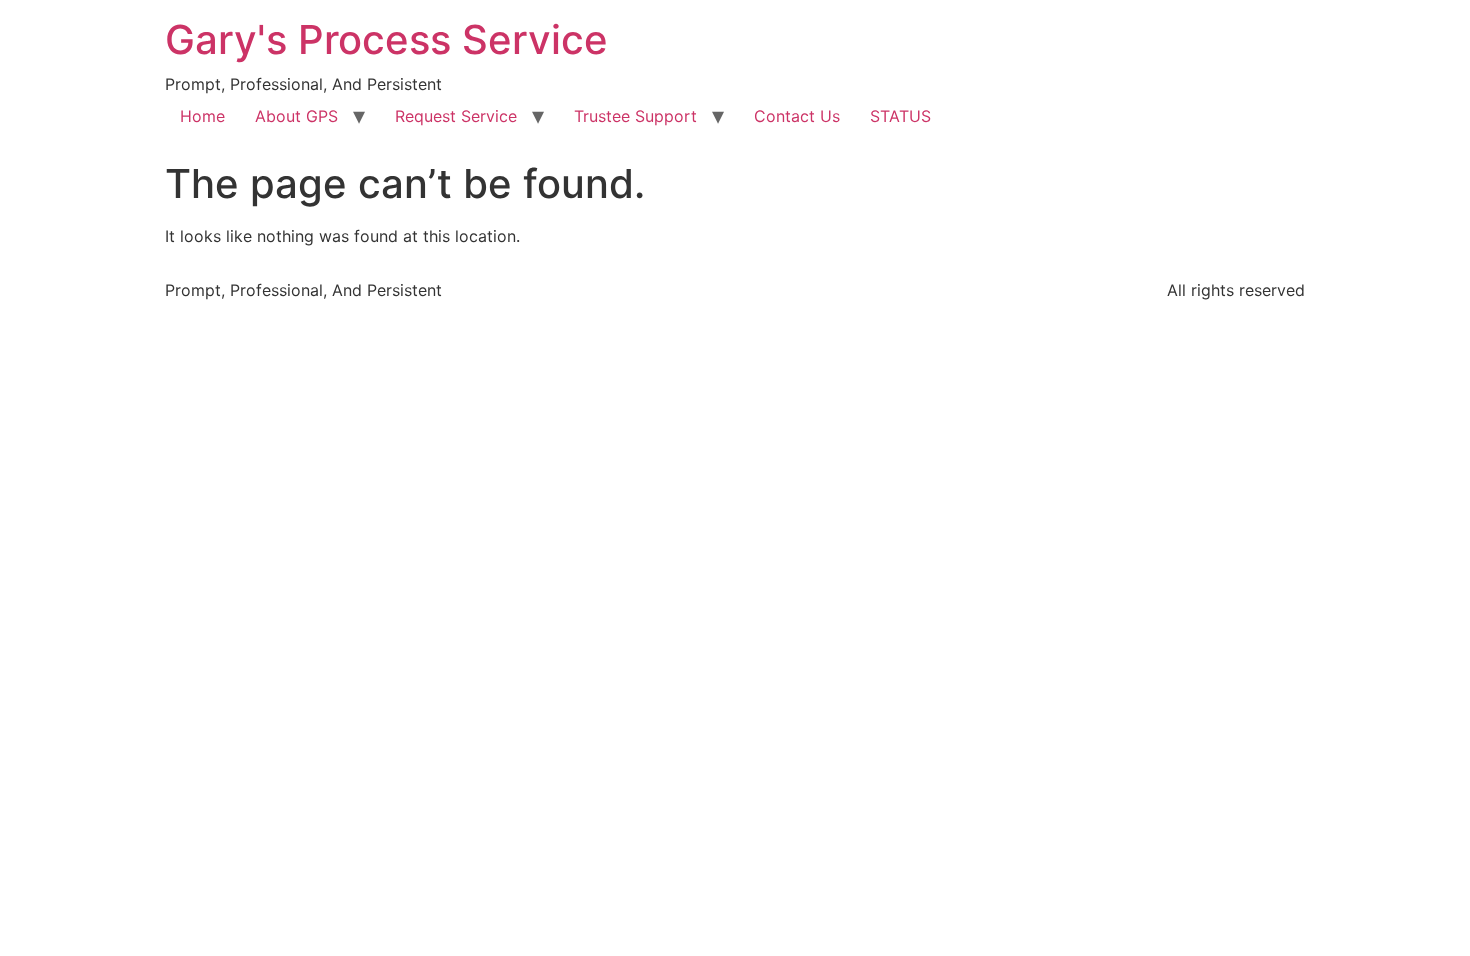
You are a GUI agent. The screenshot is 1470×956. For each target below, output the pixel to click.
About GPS (296, 116)
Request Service (456, 116)
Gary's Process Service (386, 39)
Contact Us (797, 116)
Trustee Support (635, 116)
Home (202, 116)
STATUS (900, 116)
